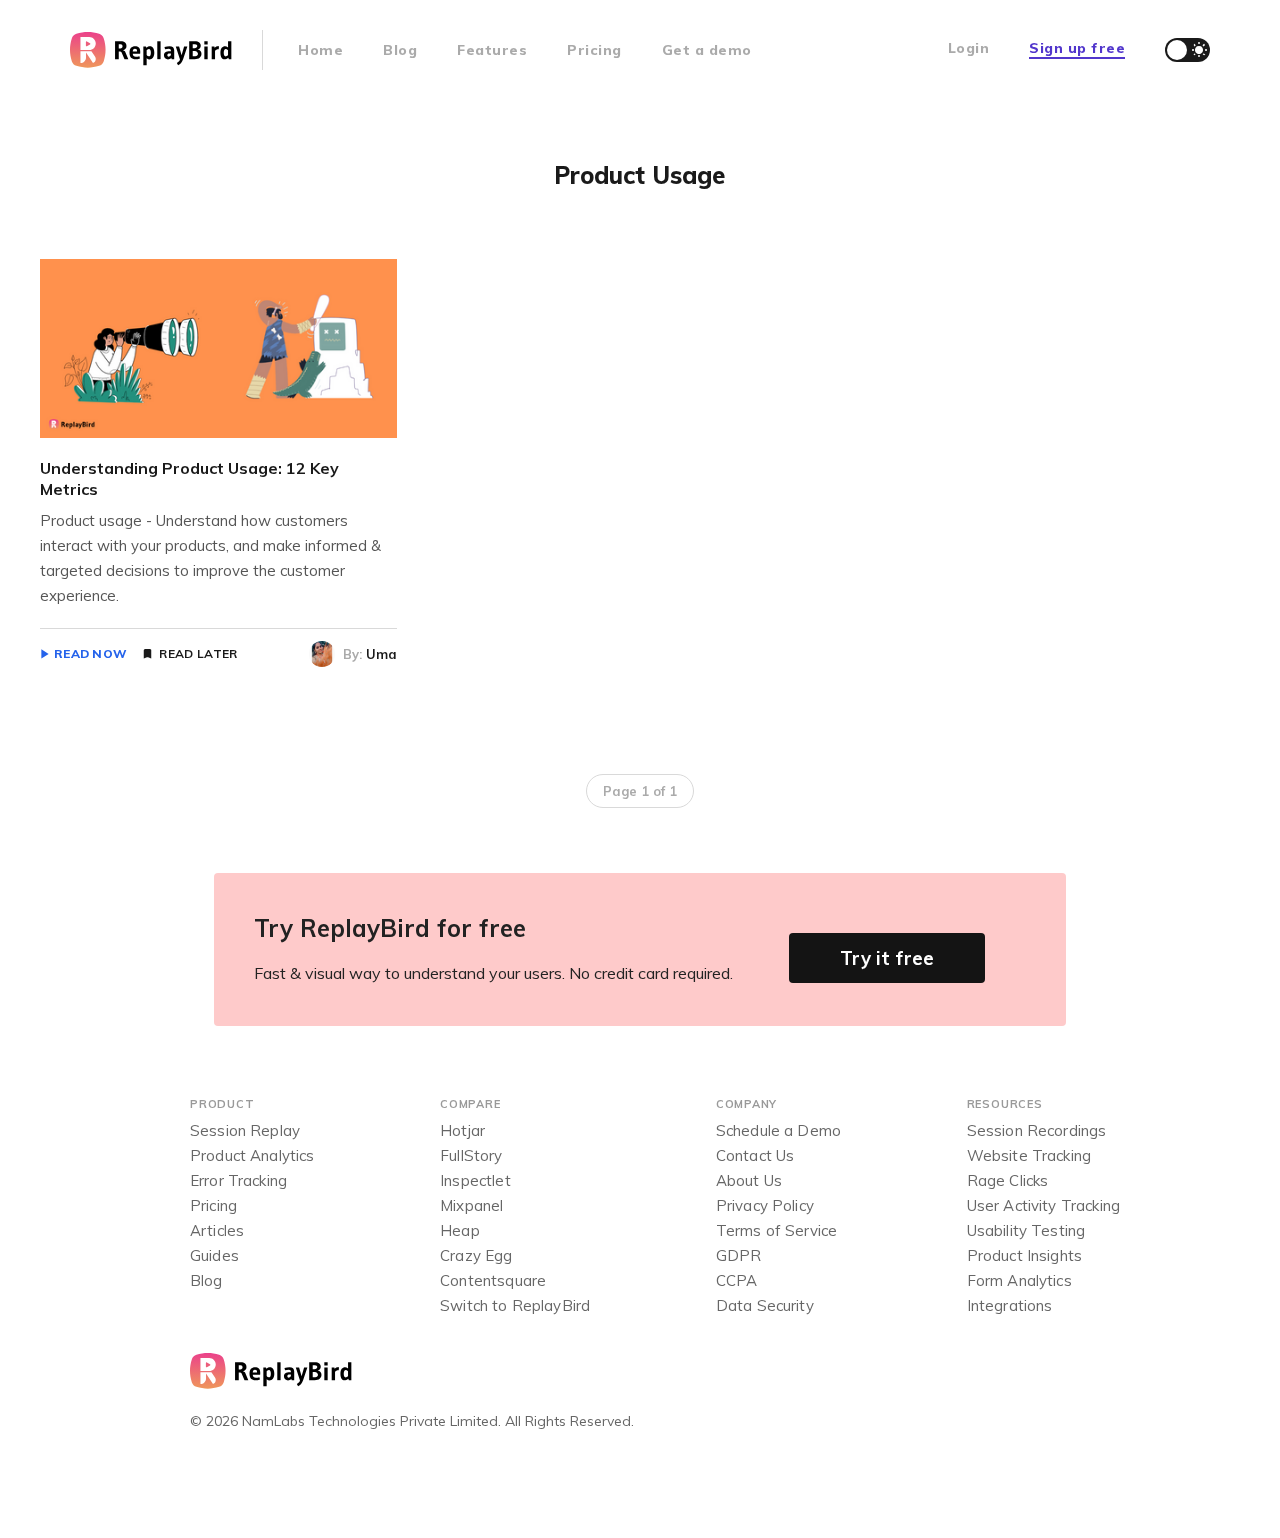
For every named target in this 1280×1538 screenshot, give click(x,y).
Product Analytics (252, 1155)
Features (492, 50)
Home (320, 50)
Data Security (765, 1305)
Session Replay (245, 1130)
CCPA (737, 1280)
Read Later (198, 654)
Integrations (1010, 1305)
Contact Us (755, 1155)
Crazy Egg (476, 1255)
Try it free (887, 958)
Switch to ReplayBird (515, 1305)
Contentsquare (493, 1280)
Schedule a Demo (778, 1130)
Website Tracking (1029, 1155)
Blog (400, 50)
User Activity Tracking (1043, 1205)
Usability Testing (1026, 1230)
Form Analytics (1019, 1280)
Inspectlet (475, 1180)
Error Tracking (238, 1180)
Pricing (594, 50)
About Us (749, 1180)
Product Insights (1024, 1255)
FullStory (471, 1155)
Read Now (90, 654)
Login (969, 48)
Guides (214, 1255)
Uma (381, 654)
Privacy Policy (765, 1205)
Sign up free (1077, 48)
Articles (217, 1230)
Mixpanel (471, 1205)
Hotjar (462, 1130)
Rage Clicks (1008, 1180)
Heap (460, 1230)
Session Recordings (1037, 1130)
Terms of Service (776, 1230)
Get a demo (707, 50)
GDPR (739, 1255)
